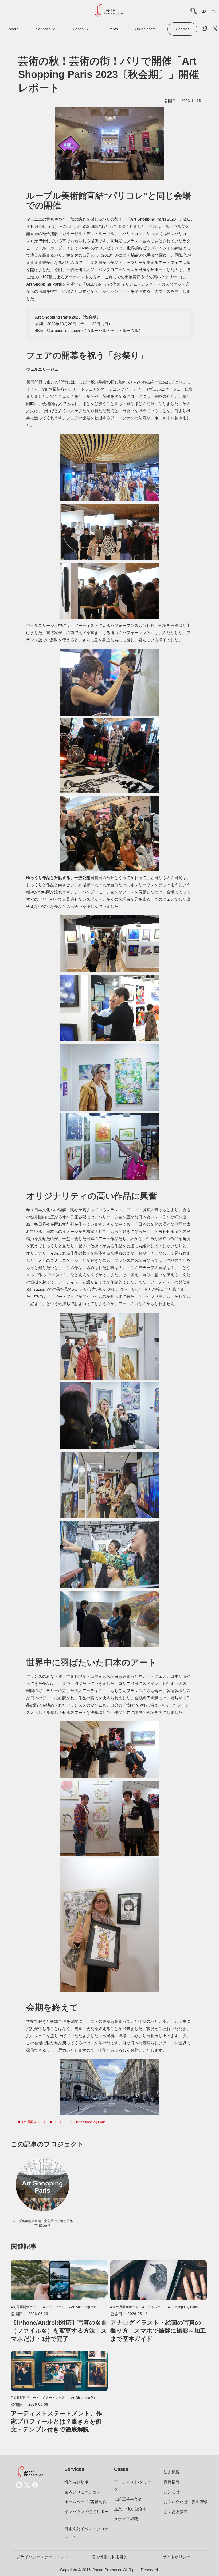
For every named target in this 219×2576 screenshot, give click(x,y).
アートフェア (62, 2122)
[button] (46, 29)
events (112, 29)
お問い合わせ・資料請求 (186, 2502)
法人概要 (172, 2472)
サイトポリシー (177, 2557)
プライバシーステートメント (42, 2557)
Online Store (145, 29)
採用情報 (172, 2482)
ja (204, 12)
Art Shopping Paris (92, 2122)
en (214, 12)
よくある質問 (176, 2512)
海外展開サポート (33, 2122)
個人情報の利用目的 (109, 2557)
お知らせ (172, 2492)
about (13, 29)
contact (182, 29)
